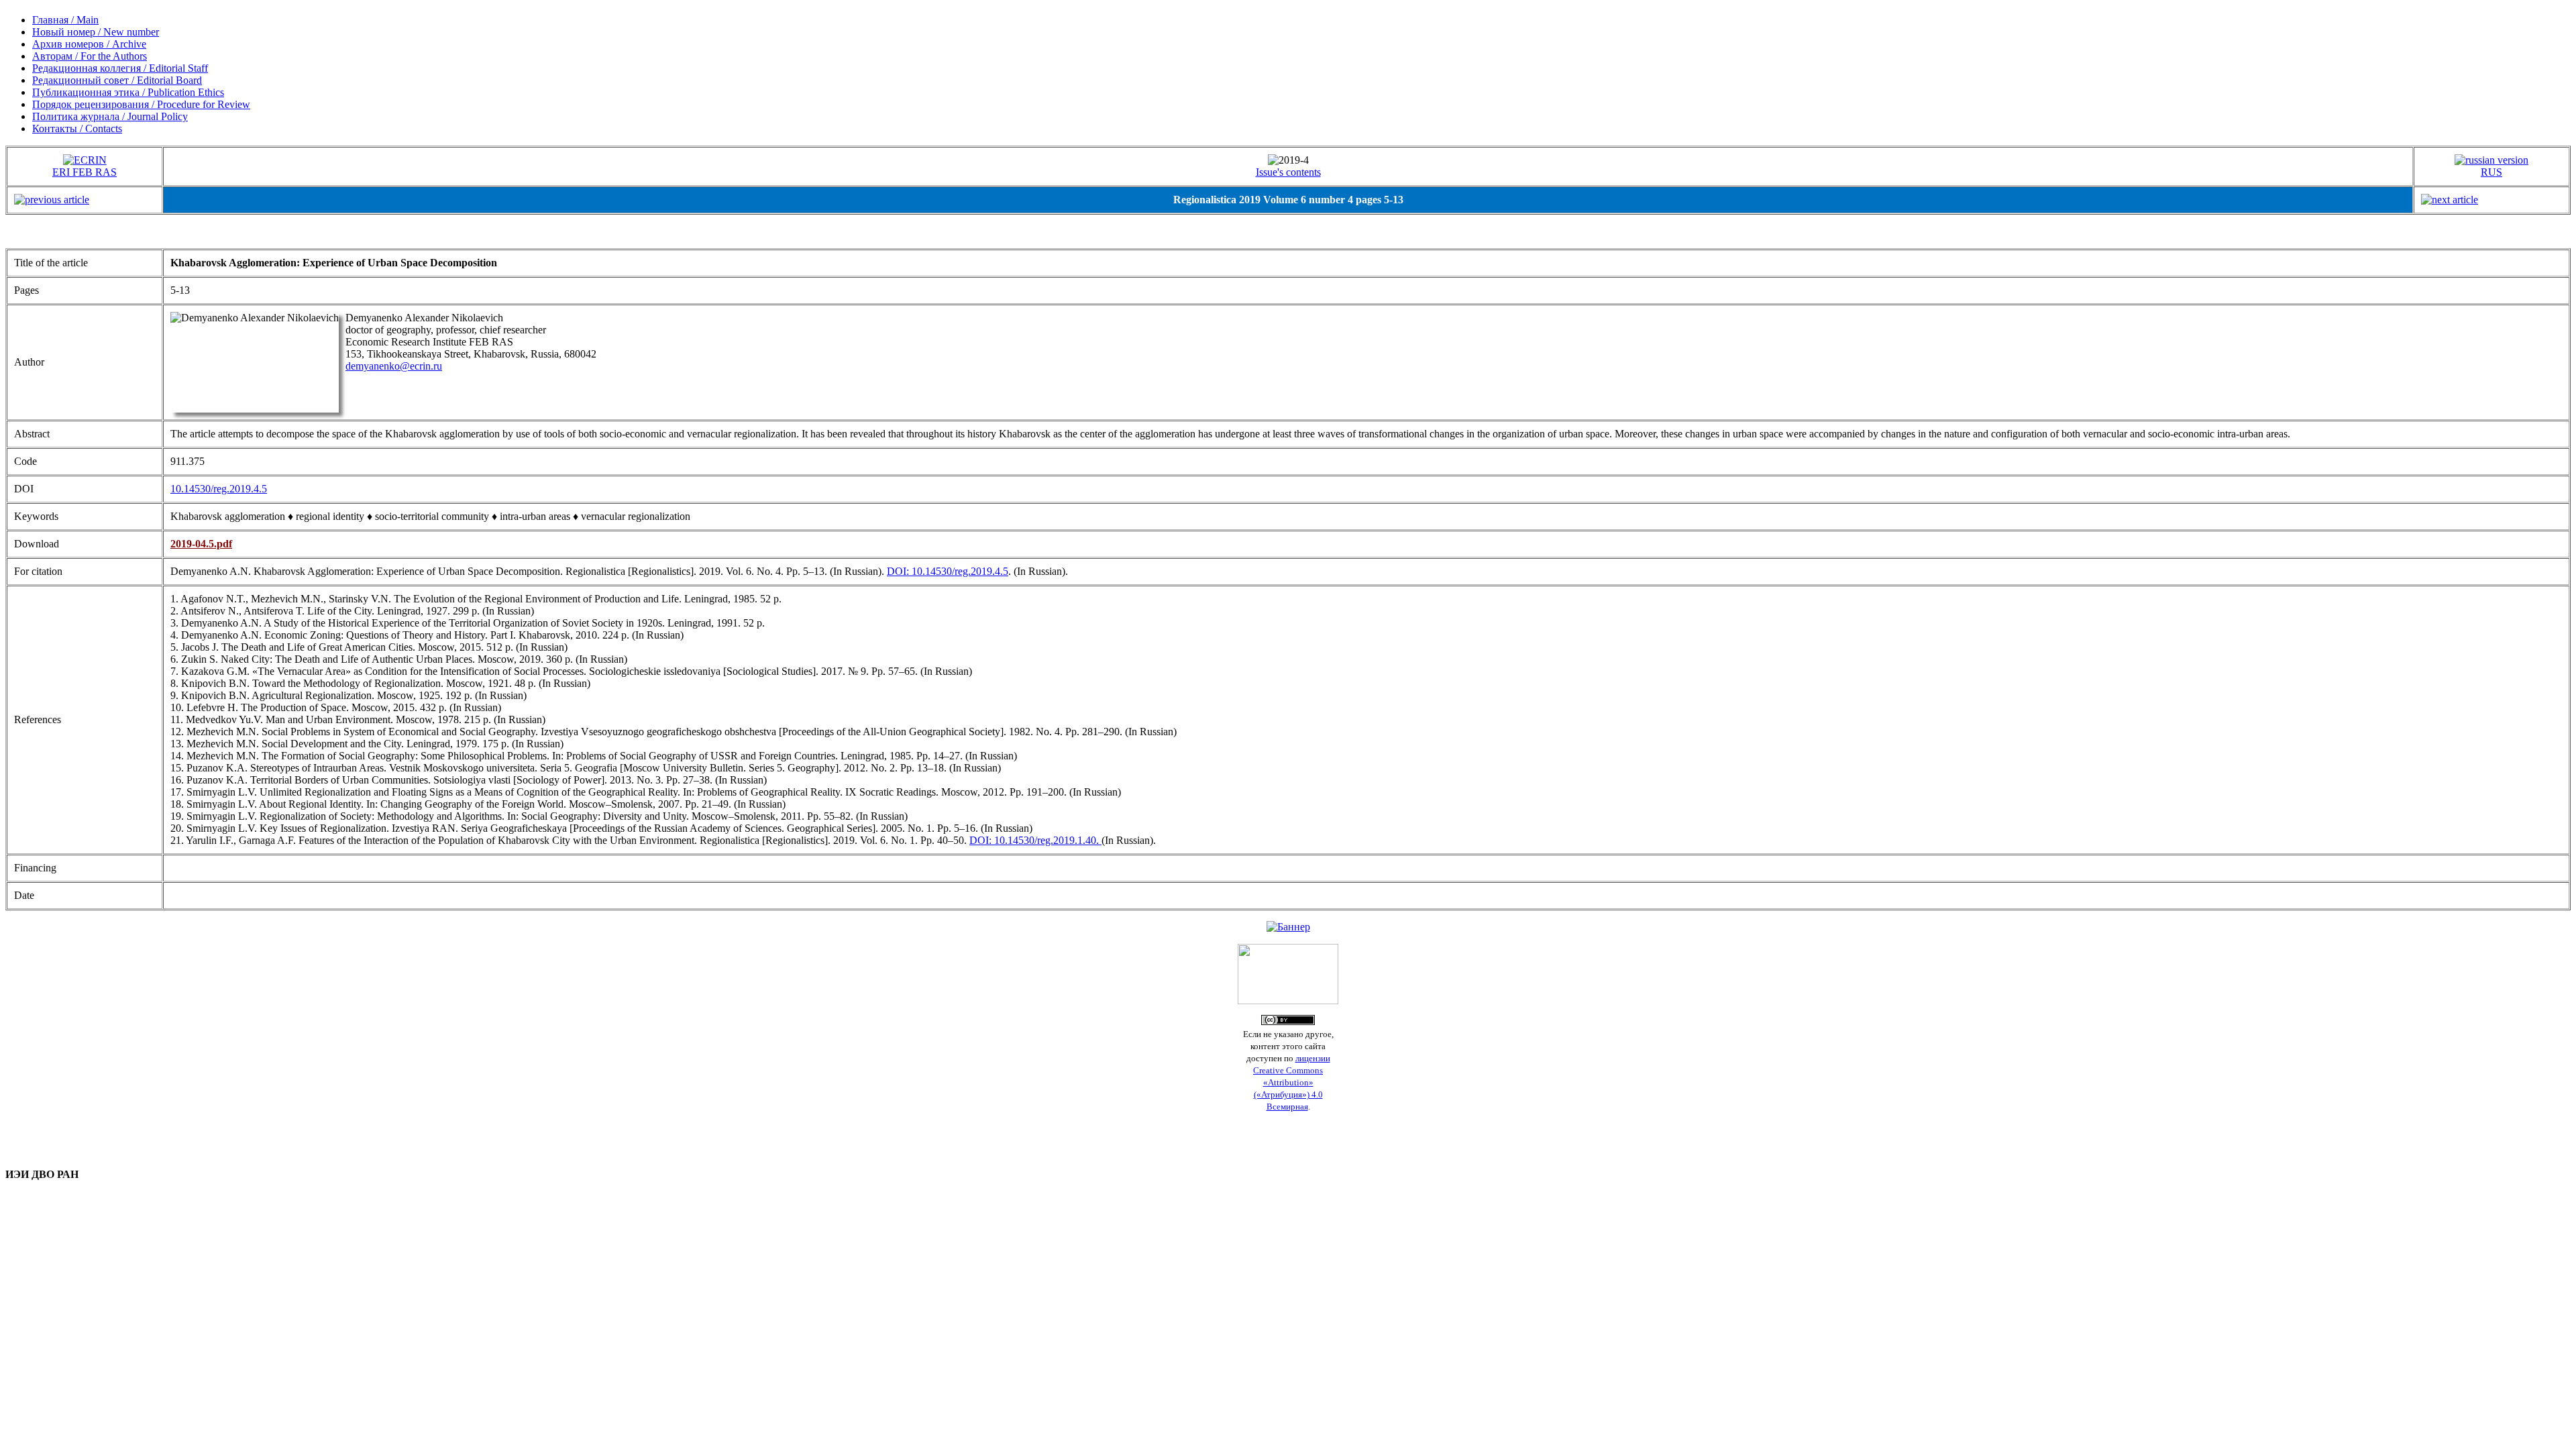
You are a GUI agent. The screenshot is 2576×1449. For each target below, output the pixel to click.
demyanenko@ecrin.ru (394, 366)
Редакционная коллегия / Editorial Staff (120, 68)
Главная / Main (65, 20)
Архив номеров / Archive (89, 44)
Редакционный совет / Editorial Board (117, 80)
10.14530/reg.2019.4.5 (219, 489)
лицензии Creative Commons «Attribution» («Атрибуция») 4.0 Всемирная (1292, 1082)
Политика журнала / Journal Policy (110, 116)
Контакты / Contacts (77, 128)
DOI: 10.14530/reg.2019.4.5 (948, 571)
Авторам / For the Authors (90, 56)
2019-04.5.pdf (201, 544)
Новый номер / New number (96, 32)
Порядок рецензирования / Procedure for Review (141, 104)
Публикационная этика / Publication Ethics (128, 92)
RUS (2491, 172)
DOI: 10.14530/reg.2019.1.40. (1035, 840)
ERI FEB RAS (85, 172)
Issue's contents (1288, 172)
